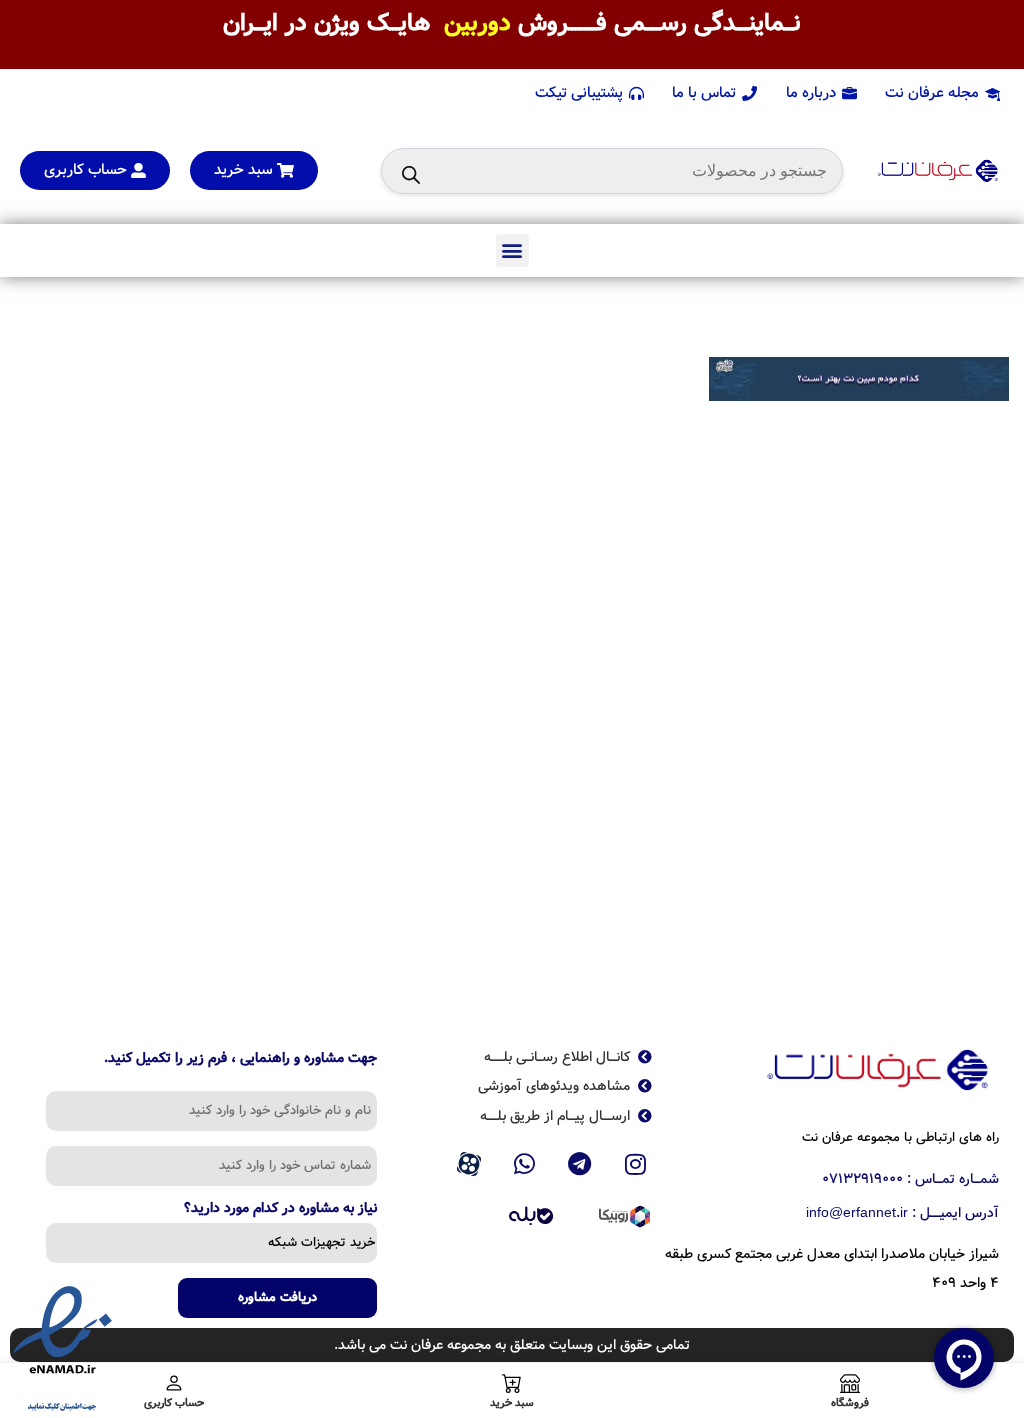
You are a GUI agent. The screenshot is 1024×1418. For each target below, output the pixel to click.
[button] (512, 250)
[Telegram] (580, 1164)
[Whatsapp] (524, 1164)
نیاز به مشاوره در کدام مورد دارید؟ (280, 1210)
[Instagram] (636, 1164)
